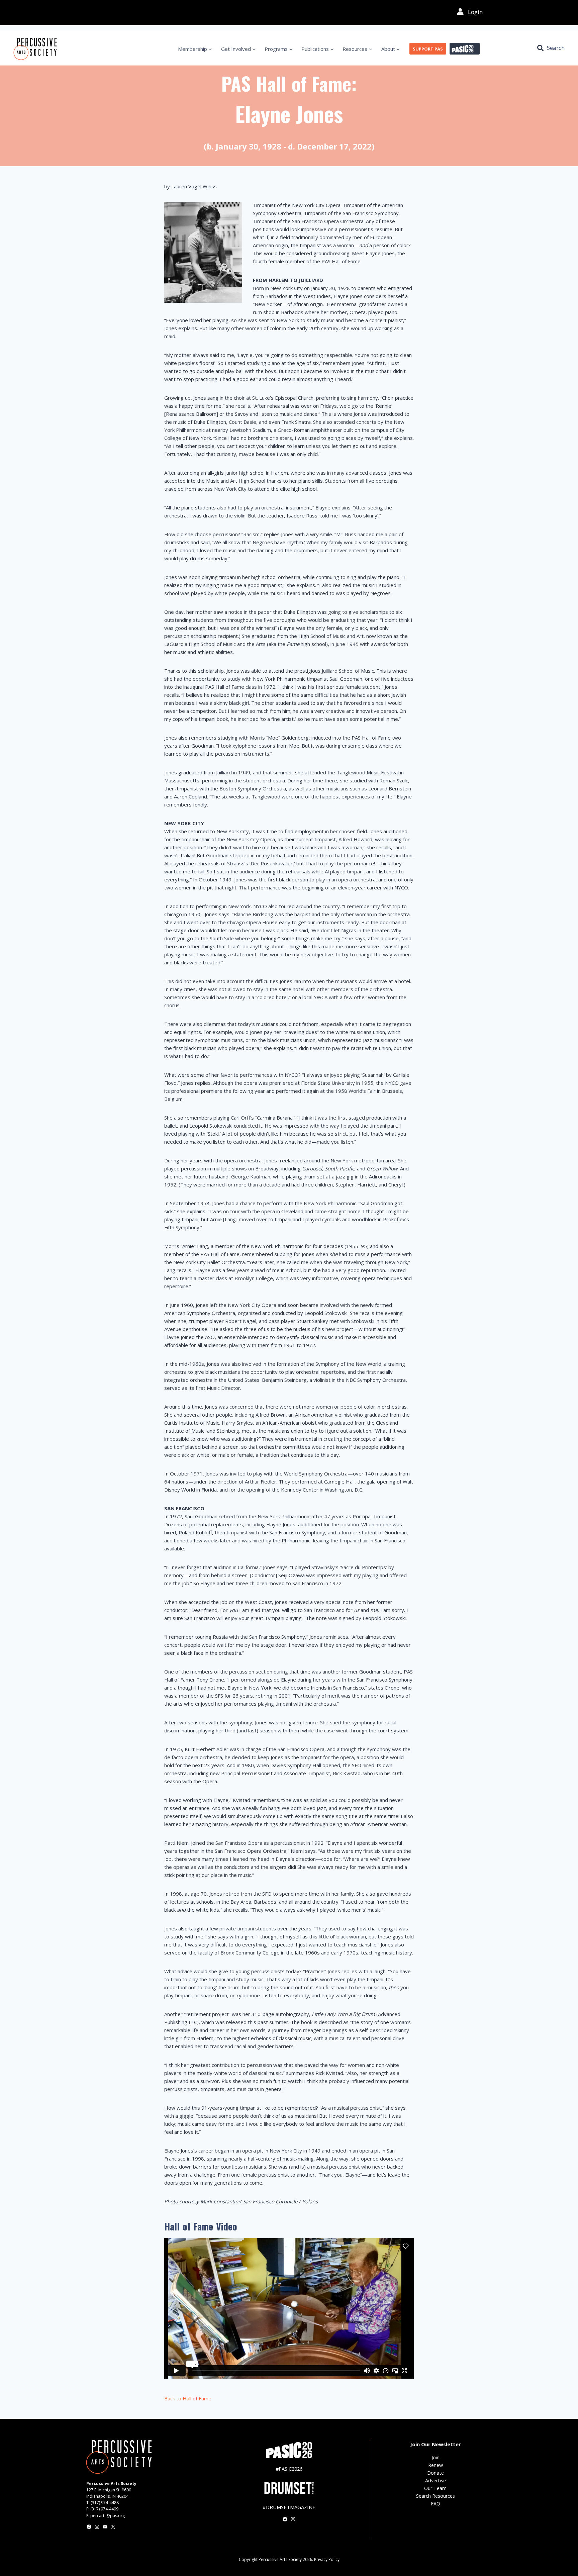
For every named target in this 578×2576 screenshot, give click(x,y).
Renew (436, 2465)
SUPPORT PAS (428, 49)
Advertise (436, 2480)
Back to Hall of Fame (188, 2398)
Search (556, 48)
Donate (436, 2473)
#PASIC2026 (289, 2469)
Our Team (435, 2488)
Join (436, 2457)
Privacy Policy (327, 2559)
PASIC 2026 (465, 49)
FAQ (436, 2504)
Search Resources (436, 2496)
